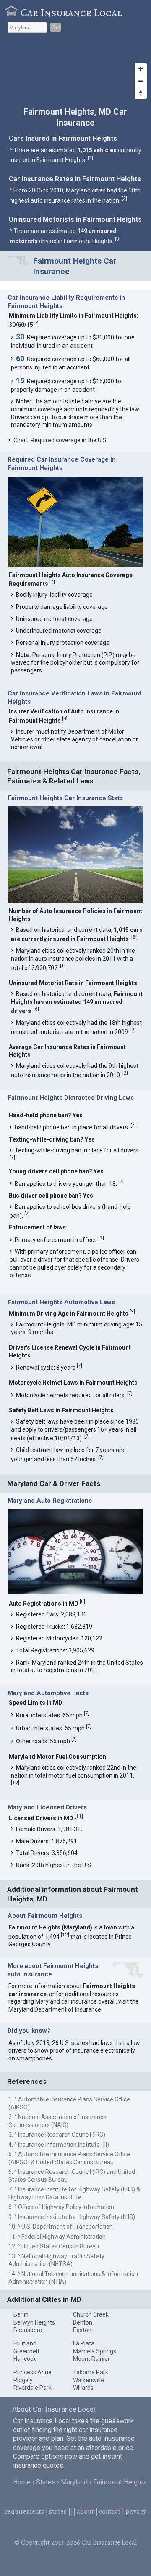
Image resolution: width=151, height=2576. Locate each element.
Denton (83, 2322)
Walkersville (89, 2380)
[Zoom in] (141, 69)
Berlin (21, 2314)
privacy (136, 2512)
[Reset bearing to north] (141, 93)
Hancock (25, 2359)
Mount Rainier (91, 2359)
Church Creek (91, 2314)
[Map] (75, 72)
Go (56, 27)
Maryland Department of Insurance (55, 2009)
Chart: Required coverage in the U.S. (61, 440)
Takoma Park (91, 2372)
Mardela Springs (95, 2351)
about (85, 2512)
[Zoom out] (141, 81)
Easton (82, 2330)
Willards (83, 2388)
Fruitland (25, 2343)
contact (110, 2512)
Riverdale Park (33, 2388)
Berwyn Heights (34, 2322)
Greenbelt (26, 2351)
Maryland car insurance (66, 2001)
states (58, 2512)
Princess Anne (33, 2372)
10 (15, 1782)
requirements (25, 2512)
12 (65, 1935)
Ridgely (23, 2380)
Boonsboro (28, 2330)
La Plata (84, 2343)
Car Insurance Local (71, 13)
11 (79, 1816)
